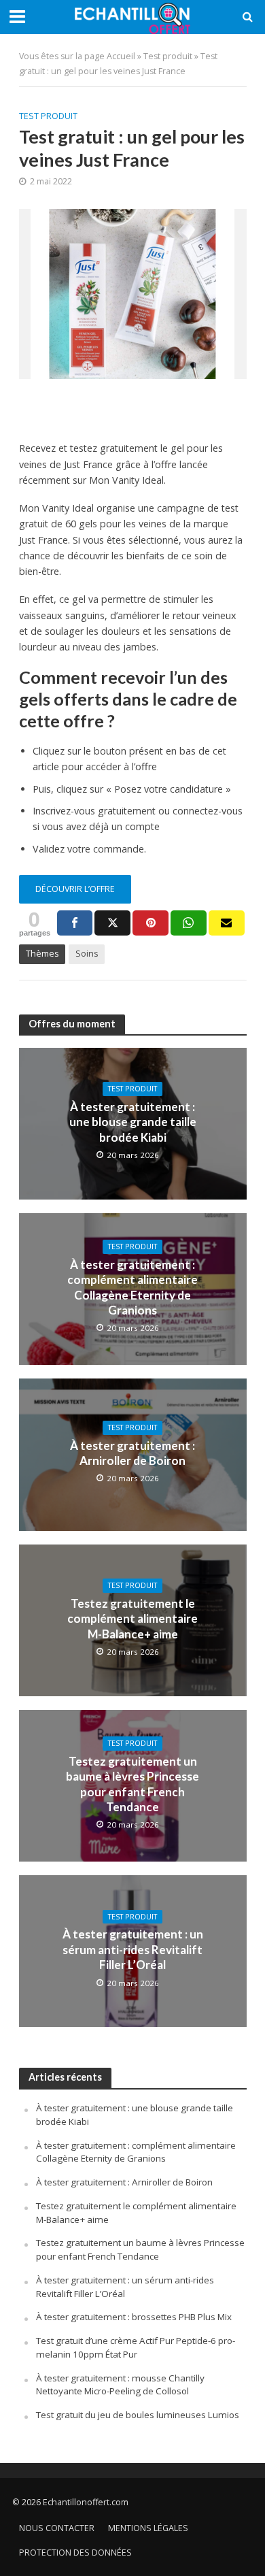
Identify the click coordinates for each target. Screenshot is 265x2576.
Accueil (121, 56)
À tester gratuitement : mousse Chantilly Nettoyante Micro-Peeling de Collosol (120, 2385)
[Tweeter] (112, 923)
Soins (87, 954)
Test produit (168, 56)
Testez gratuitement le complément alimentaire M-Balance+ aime (132, 1619)
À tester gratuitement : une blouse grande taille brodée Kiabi (133, 1122)
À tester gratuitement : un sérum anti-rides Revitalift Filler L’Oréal (133, 1949)
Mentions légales (148, 2528)
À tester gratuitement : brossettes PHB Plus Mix (134, 2317)
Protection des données (75, 2553)
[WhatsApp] (189, 923)
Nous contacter (57, 2528)
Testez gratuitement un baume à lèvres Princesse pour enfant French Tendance (132, 1784)
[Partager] (75, 923)
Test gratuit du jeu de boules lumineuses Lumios (138, 2415)
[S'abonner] (227, 923)
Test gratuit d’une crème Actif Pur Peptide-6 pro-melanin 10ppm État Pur (136, 2347)
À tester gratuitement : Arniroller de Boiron (132, 1453)
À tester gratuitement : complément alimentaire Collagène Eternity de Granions (132, 1287)
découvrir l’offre (75, 889)
